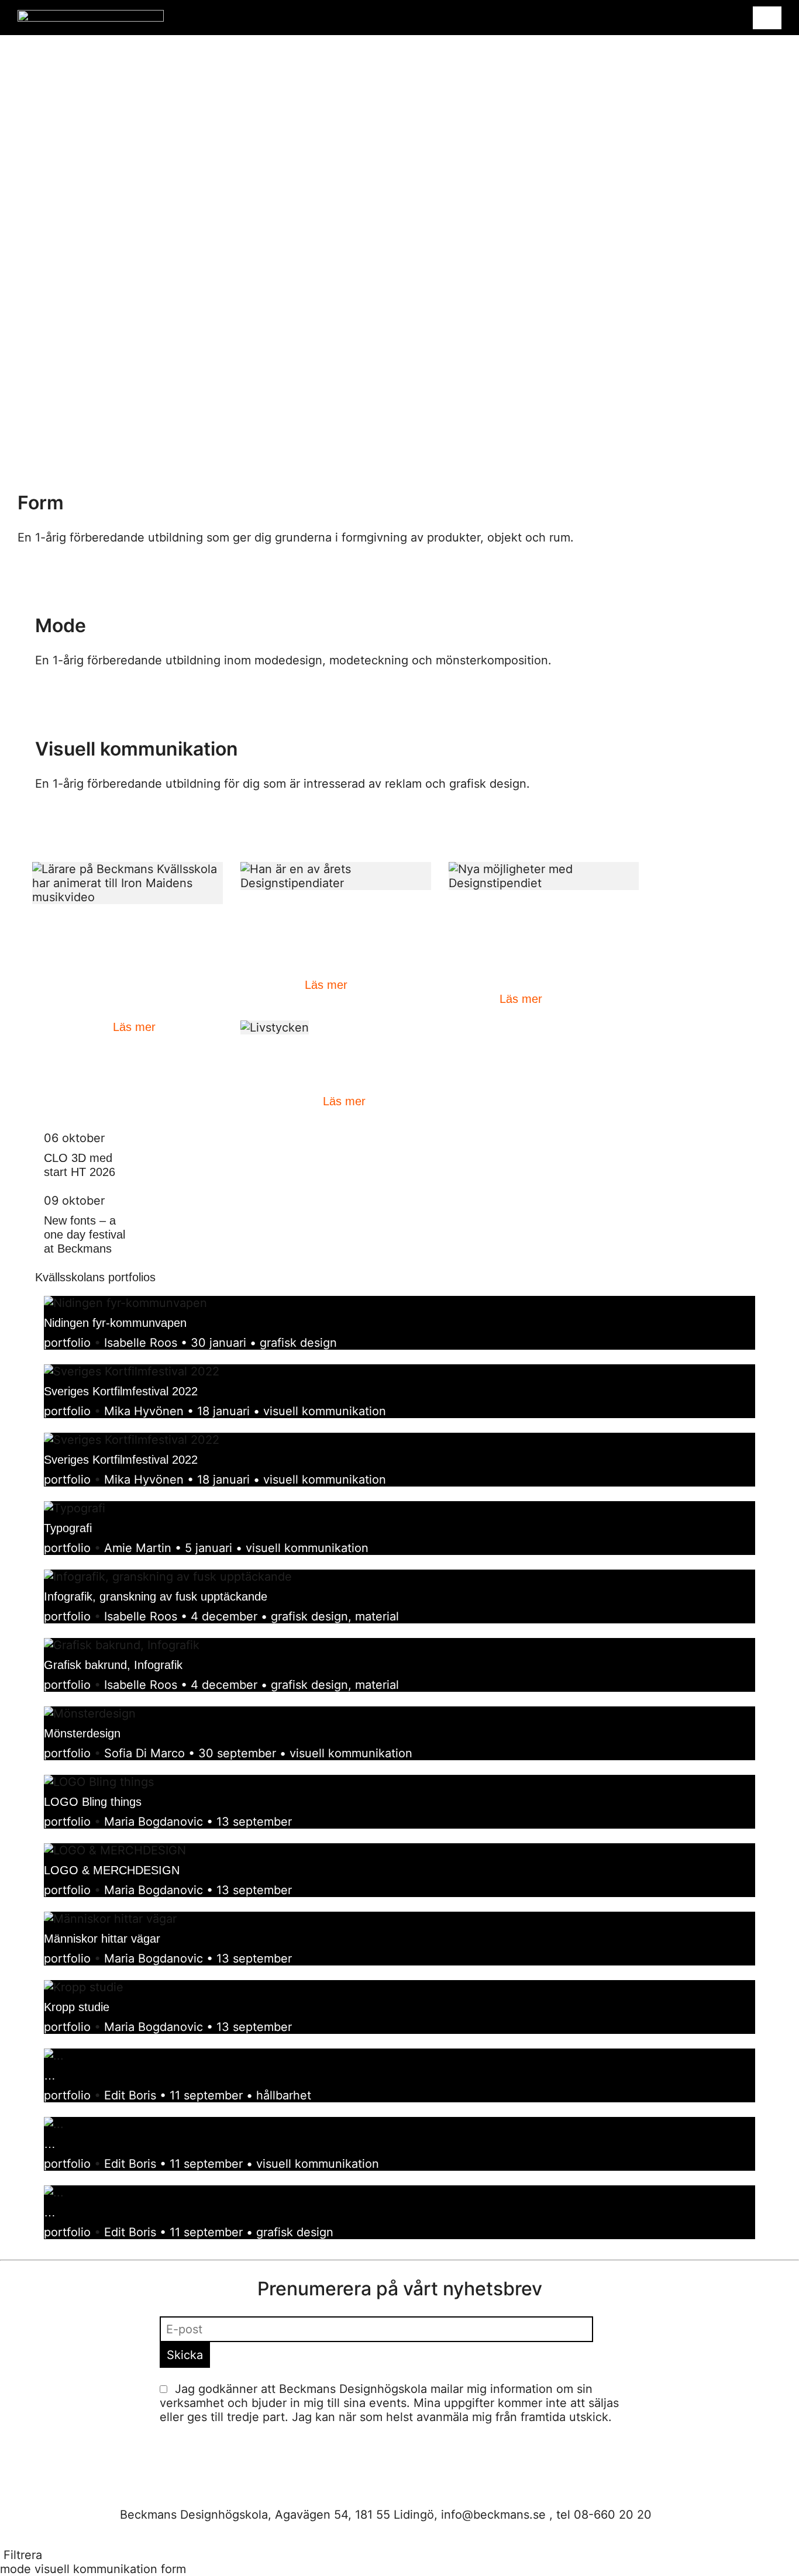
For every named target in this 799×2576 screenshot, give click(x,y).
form (173, 2569)
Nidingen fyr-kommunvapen (115, 1323)
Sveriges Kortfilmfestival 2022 (121, 1391)
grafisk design (298, 1343)
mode (16, 2569)
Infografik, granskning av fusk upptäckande (156, 1596)
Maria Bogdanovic (154, 1822)
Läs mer (134, 1027)
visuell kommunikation (325, 1411)
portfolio (67, 1343)
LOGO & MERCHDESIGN (112, 1870)
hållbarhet (284, 2095)
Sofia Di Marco (144, 1753)
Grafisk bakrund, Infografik (113, 1665)
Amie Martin (138, 1548)
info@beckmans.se (493, 2515)
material (377, 1616)
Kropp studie (77, 2007)
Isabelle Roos (141, 1343)
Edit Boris (130, 2095)
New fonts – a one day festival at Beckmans (85, 1234)
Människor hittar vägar (102, 1939)
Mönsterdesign (82, 1733)
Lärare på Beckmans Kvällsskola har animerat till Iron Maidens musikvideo (127, 943)
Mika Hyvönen (144, 1411)
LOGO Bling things (93, 1802)
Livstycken (268, 1059)
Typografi (68, 1528)
